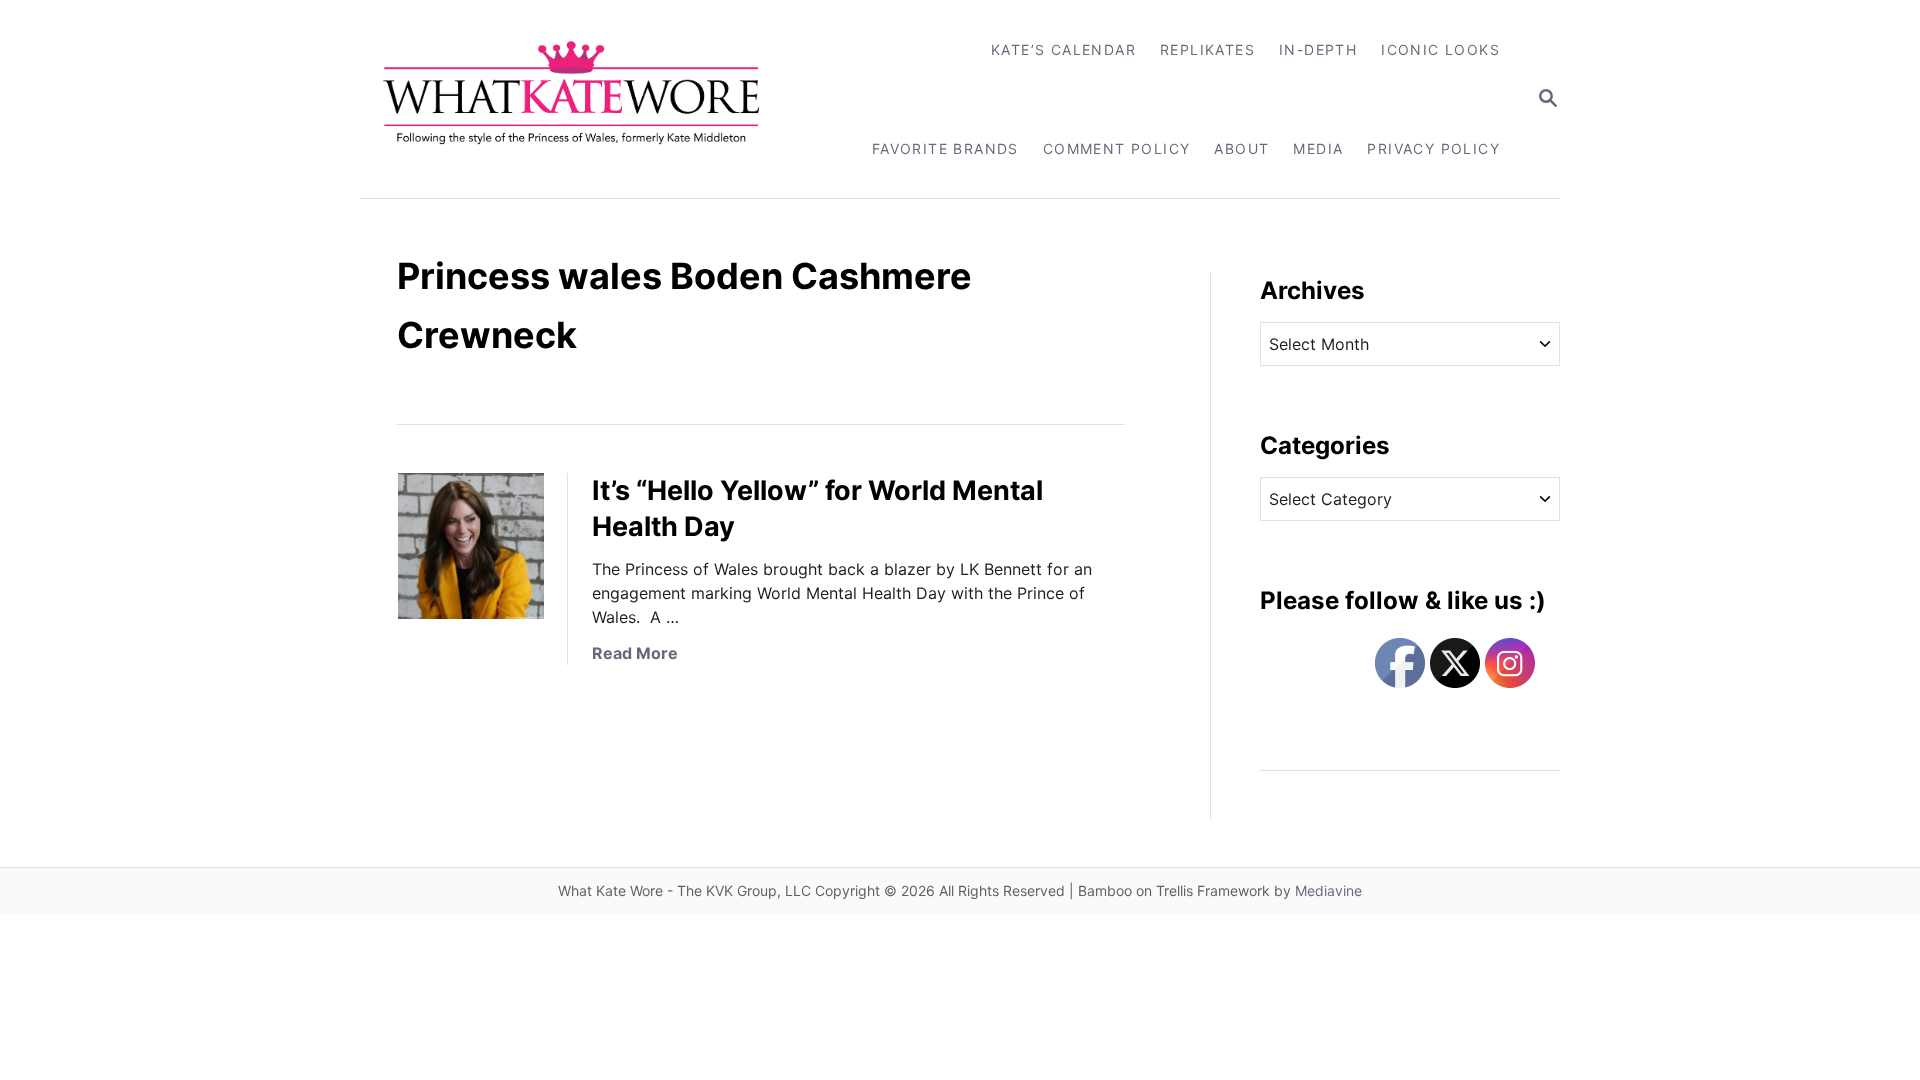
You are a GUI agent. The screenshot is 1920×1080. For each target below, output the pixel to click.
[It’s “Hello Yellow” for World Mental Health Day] (471, 546)
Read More (635, 653)
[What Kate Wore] (584, 99)
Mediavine (1328, 890)
